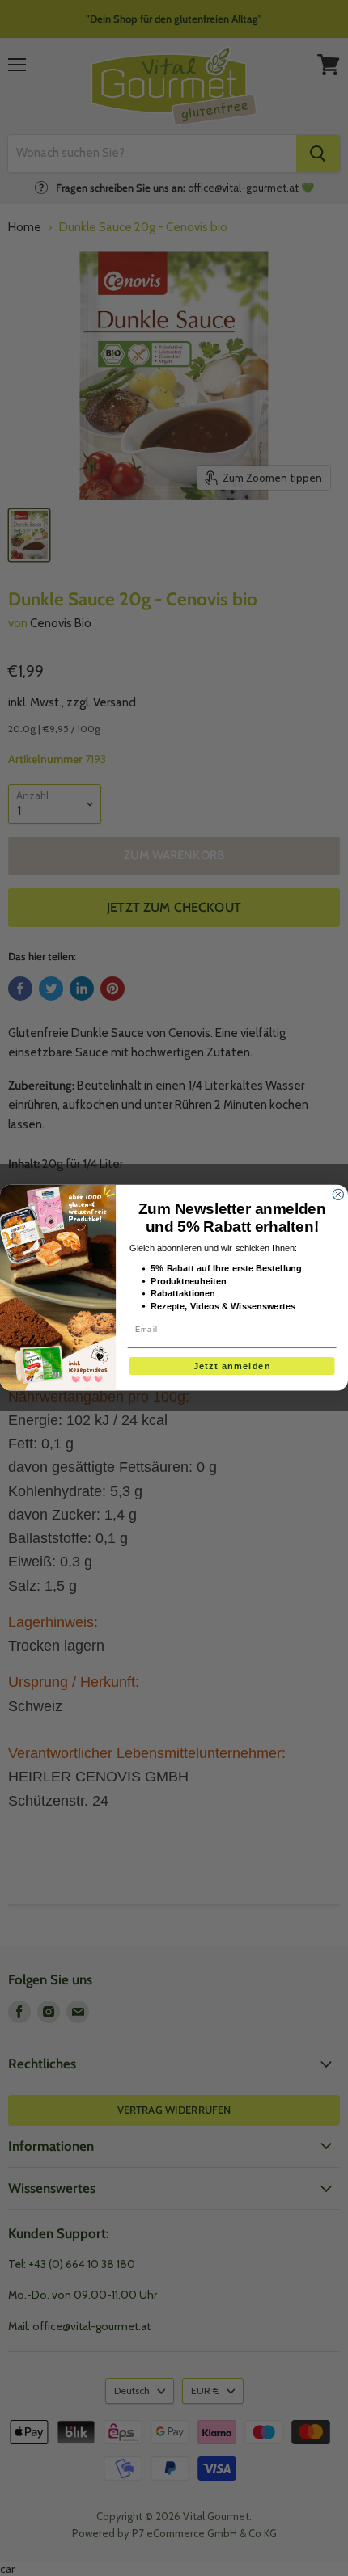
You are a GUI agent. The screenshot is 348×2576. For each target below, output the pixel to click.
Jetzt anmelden (232, 1366)
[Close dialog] (338, 1195)
